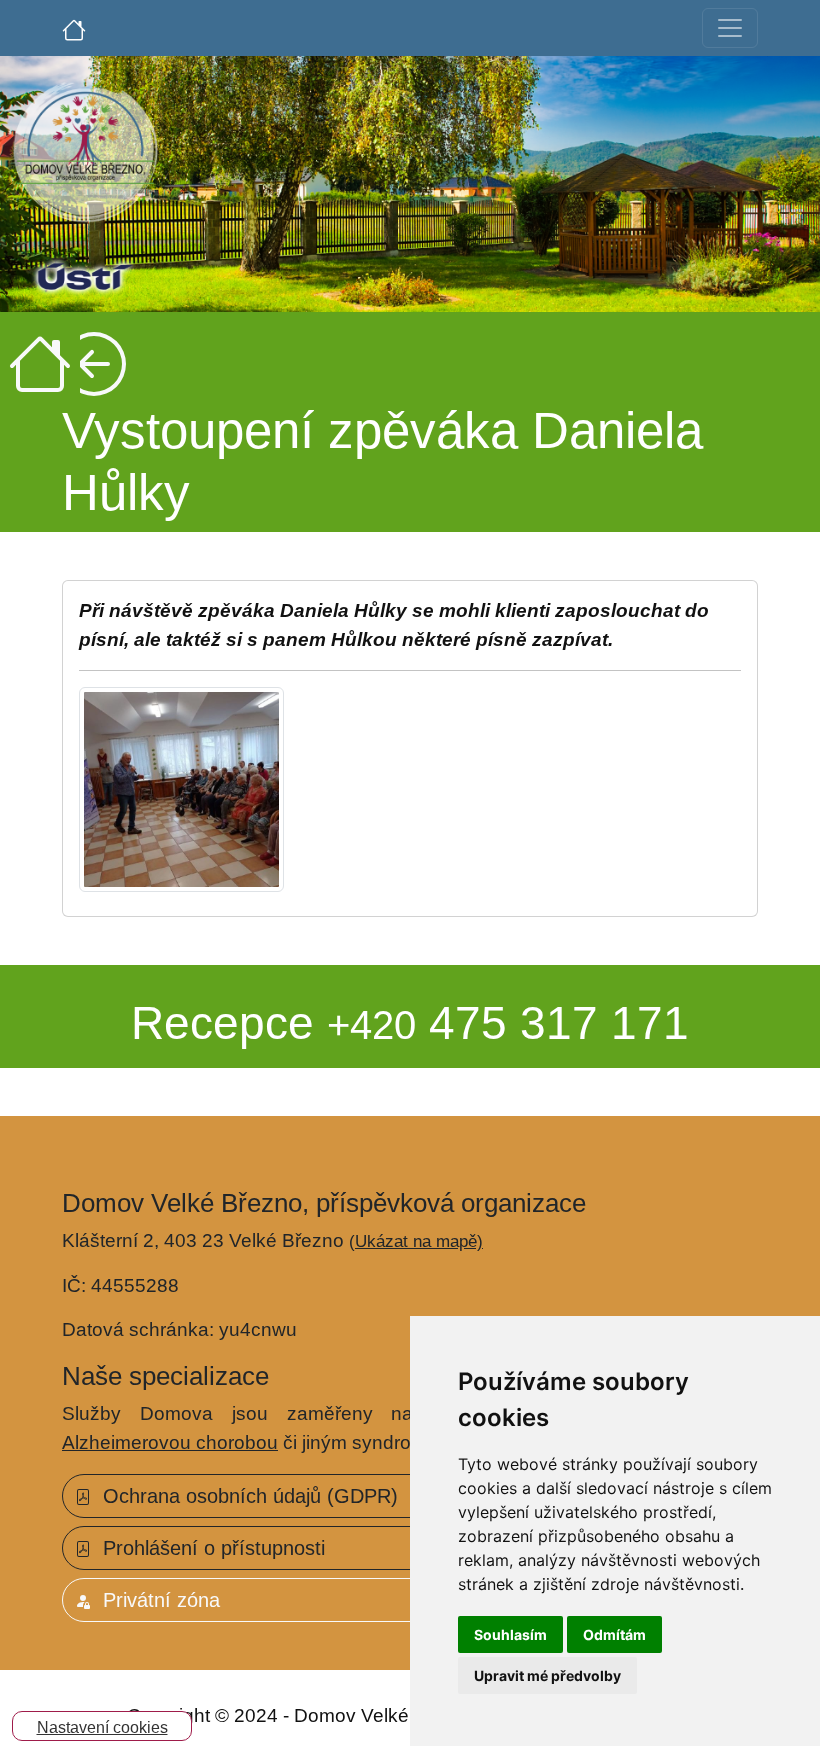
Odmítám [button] (614, 1634)
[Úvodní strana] (74, 28)
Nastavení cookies (102, 1727)
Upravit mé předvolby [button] (547, 1675)
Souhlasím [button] (510, 1634)
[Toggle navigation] (730, 28)
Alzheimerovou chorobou (170, 1442)
